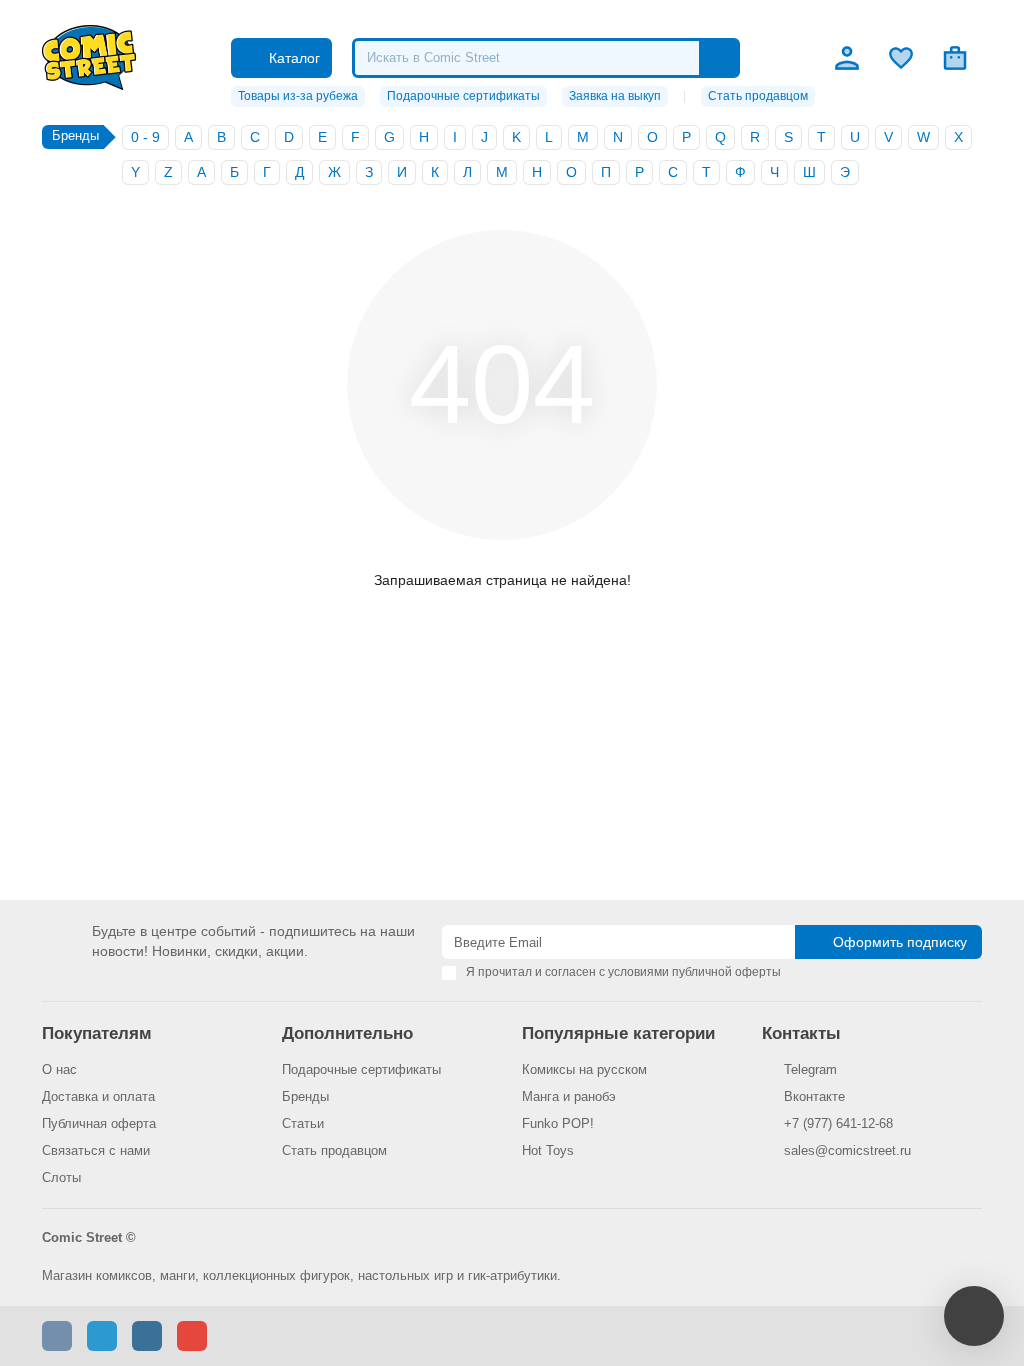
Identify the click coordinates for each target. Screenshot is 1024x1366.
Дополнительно (347, 1033)
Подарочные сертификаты (463, 96)
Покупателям (97, 1033)
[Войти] (847, 58)
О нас (59, 1069)
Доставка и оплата (98, 1096)
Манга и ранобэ (569, 1096)
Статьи (303, 1123)
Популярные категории (618, 1033)
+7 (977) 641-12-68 (838, 1123)
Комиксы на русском (584, 1069)
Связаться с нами (96, 1150)
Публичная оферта (99, 1123)
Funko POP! (558, 1123)
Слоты (61, 1177)
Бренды (305, 1096)
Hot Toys (548, 1150)
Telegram (810, 1069)
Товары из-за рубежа (298, 96)
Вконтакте (814, 1096)
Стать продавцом (758, 96)
